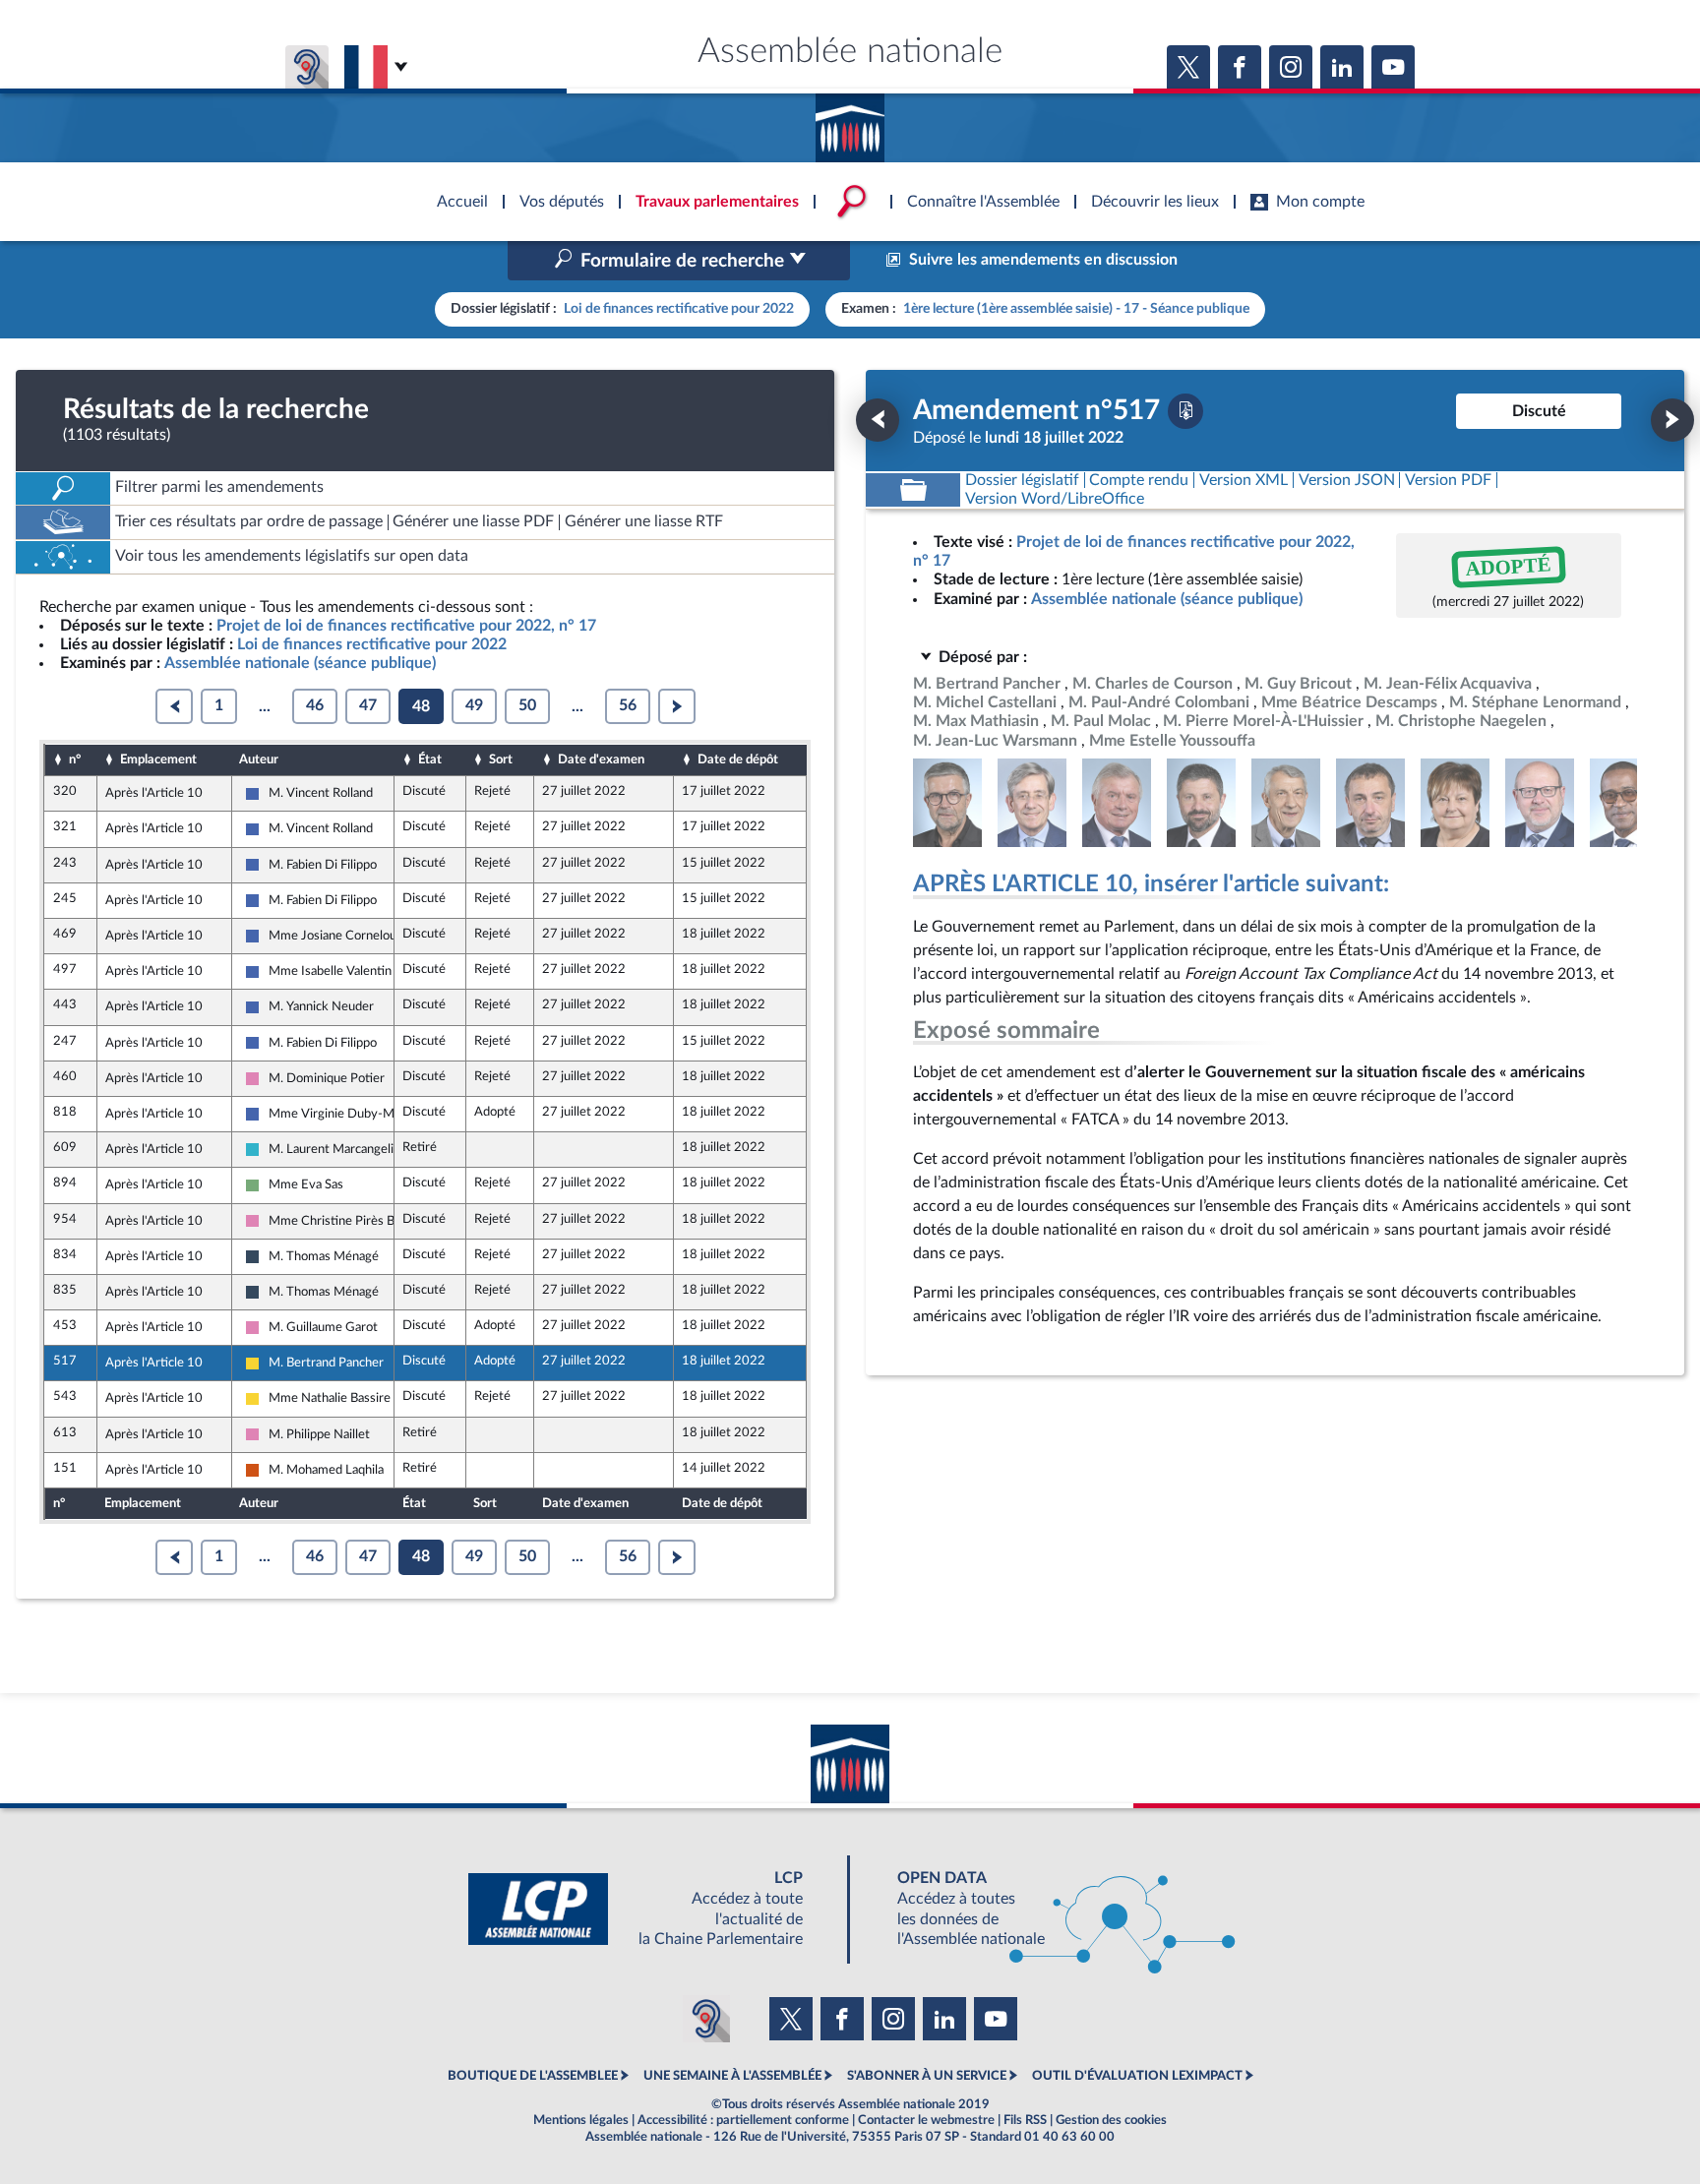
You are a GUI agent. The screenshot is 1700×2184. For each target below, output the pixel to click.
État (430, 759)
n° (75, 759)
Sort (501, 759)
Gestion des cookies (1111, 2120)
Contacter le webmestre (926, 2120)
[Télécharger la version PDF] (1185, 411)
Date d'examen (601, 759)
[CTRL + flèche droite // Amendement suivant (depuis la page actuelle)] (1672, 420)
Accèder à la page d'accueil (850, 121)
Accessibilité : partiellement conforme (743, 2120)
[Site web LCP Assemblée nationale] (651, 1909)
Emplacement (158, 759)
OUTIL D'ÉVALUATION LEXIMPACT (1137, 2076)
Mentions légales (581, 2120)
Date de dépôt (738, 759)
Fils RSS (1025, 2120)
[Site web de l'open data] (1049, 1909)
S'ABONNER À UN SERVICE (927, 2076)
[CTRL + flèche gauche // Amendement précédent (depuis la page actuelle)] (878, 420)
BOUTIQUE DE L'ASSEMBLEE (533, 2076)
